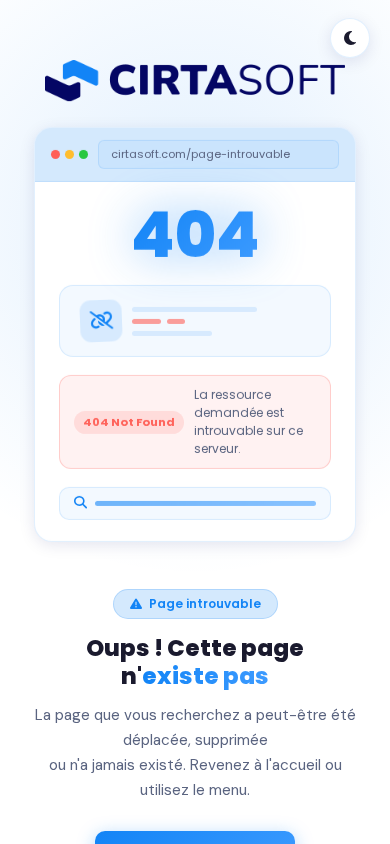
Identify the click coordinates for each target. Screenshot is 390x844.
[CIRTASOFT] (195, 81)
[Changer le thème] (350, 38)
